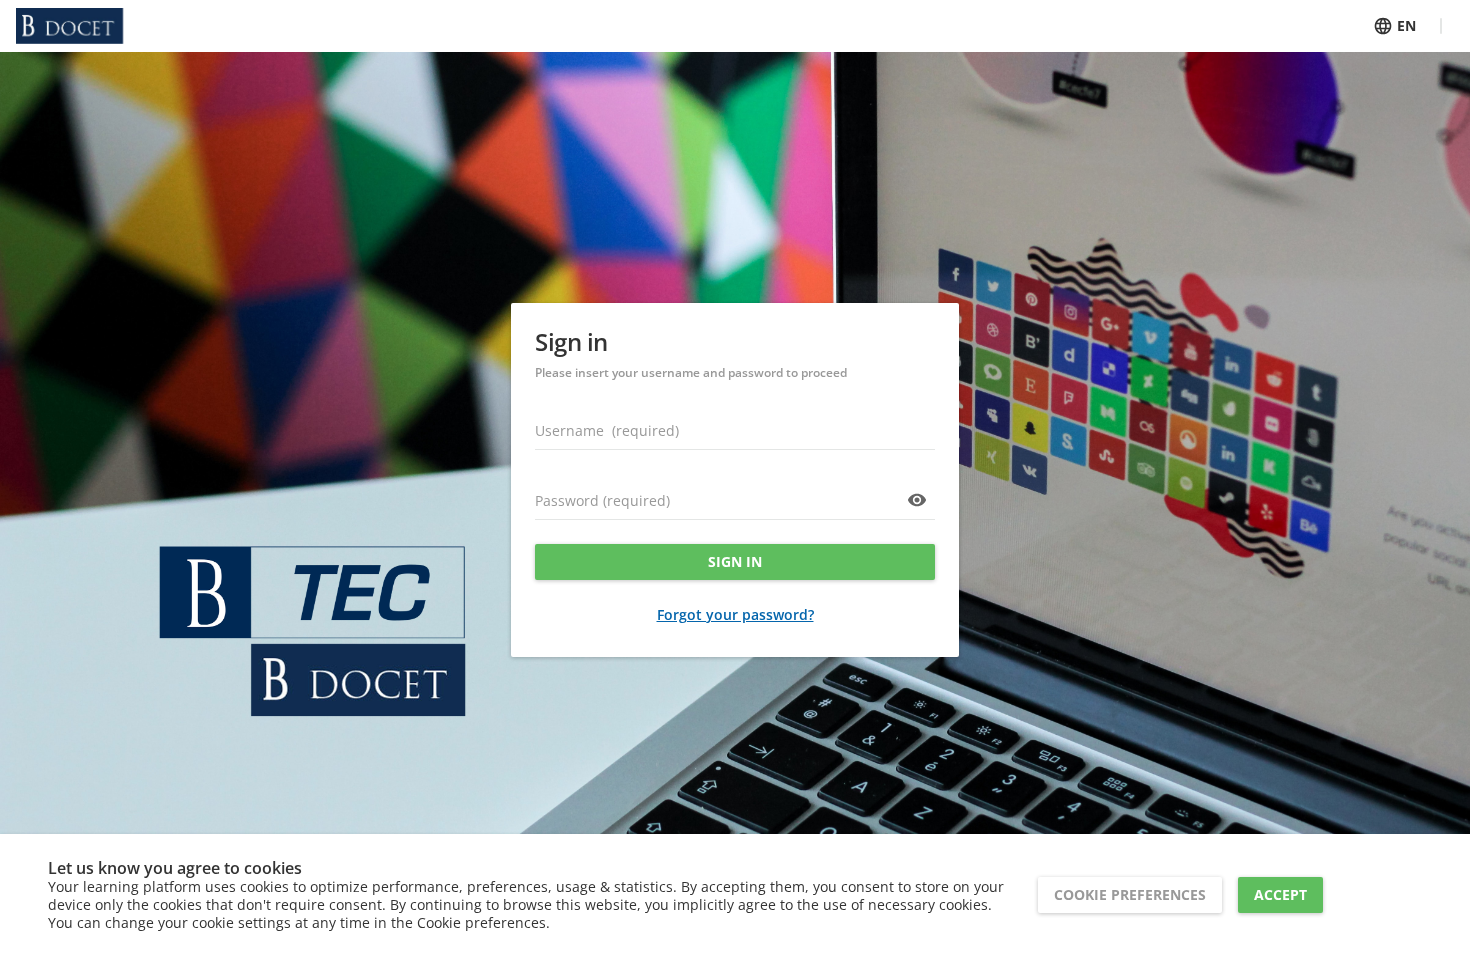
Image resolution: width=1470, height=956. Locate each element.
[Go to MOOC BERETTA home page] (69, 26)
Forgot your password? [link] (735, 614)
